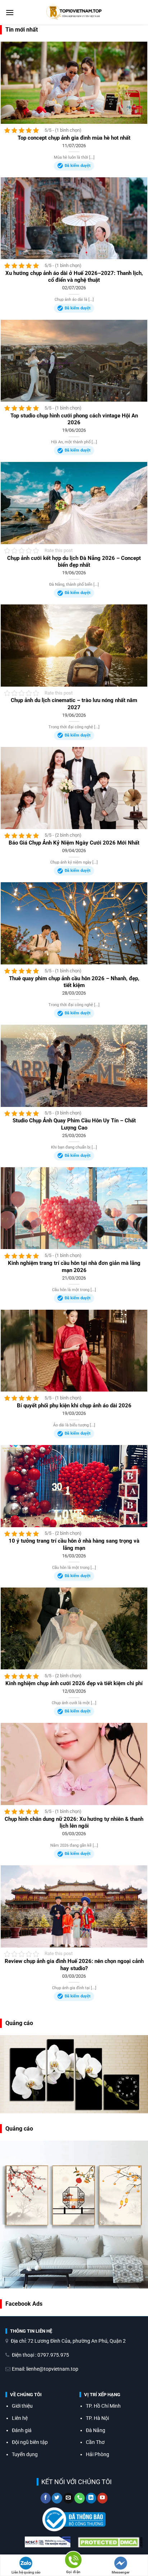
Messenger (121, 2572)
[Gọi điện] (73, 2561)
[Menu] (10, 12)
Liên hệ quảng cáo (26, 2572)
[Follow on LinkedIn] (91, 2498)
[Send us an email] (68, 2498)
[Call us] (80, 2498)
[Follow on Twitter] (57, 2498)
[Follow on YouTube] (103, 2498)
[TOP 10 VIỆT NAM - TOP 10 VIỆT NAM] (74, 13)
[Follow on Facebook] (46, 2498)
